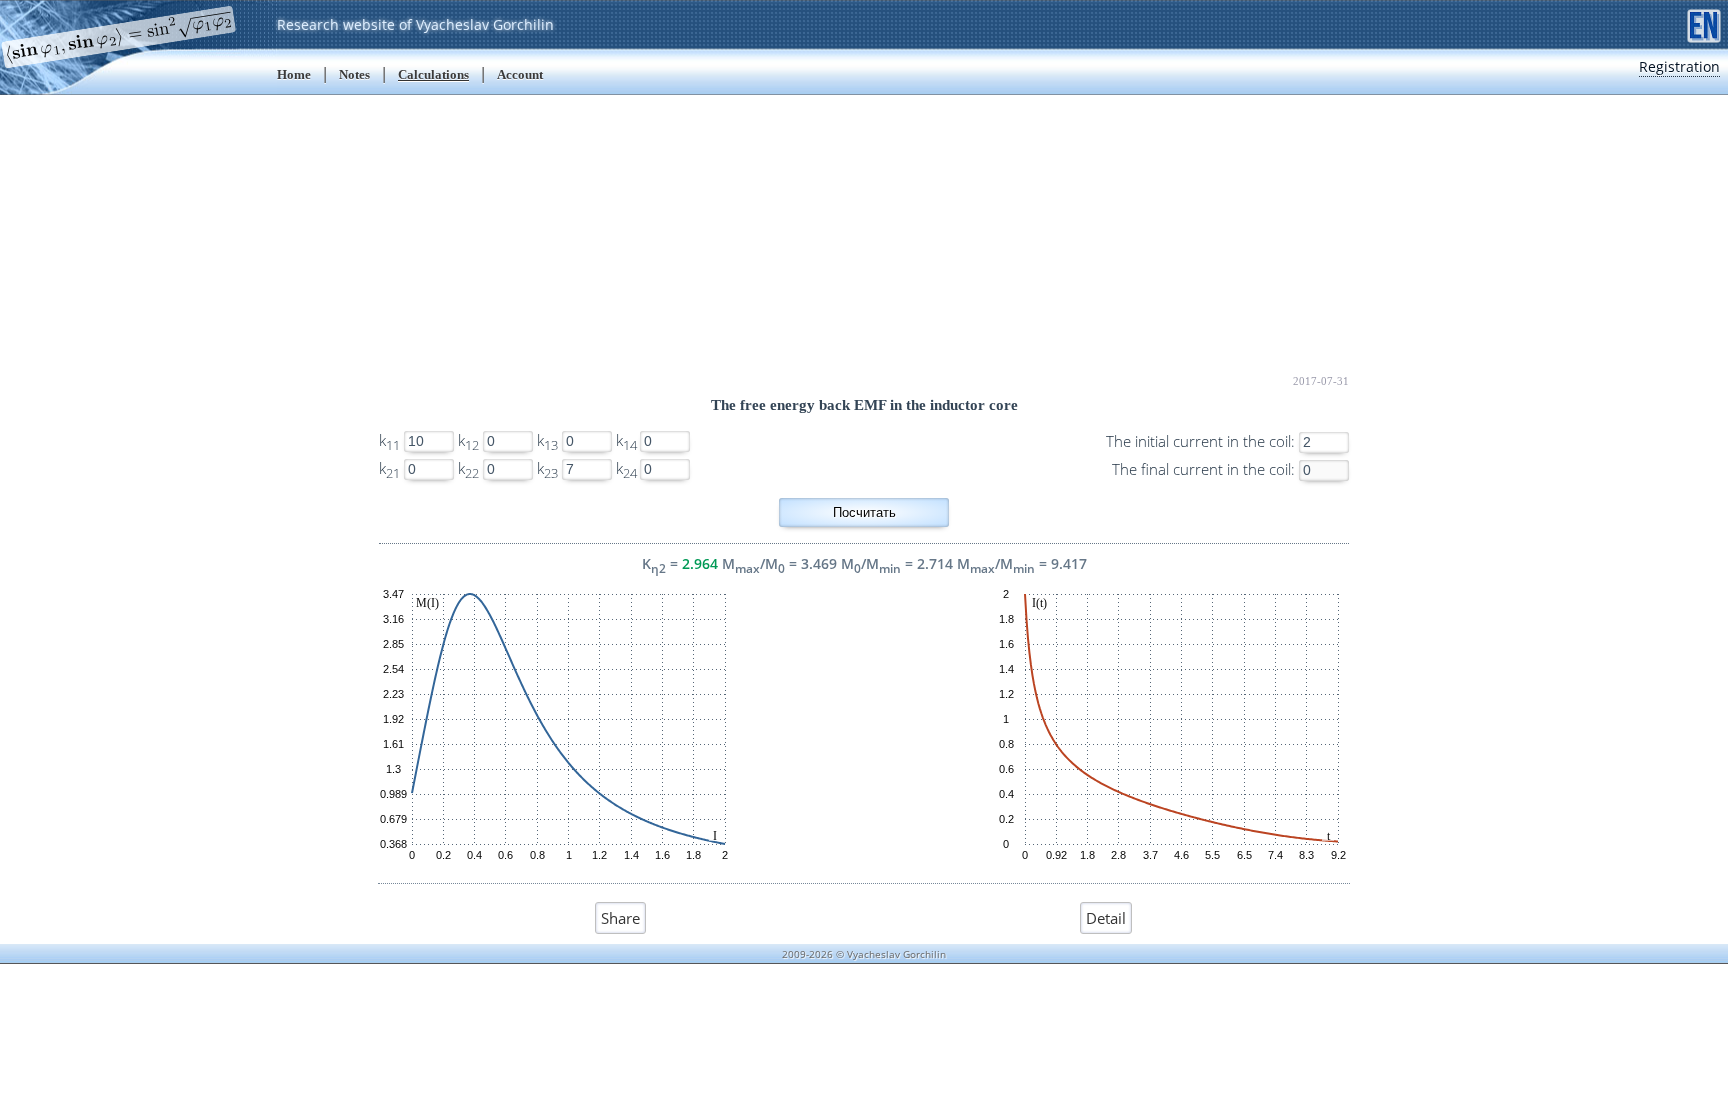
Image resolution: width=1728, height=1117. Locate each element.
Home (294, 74)
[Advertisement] (864, 235)
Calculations (433, 74)
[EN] (1704, 24)
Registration (1679, 66)
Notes (354, 74)
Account (520, 74)
